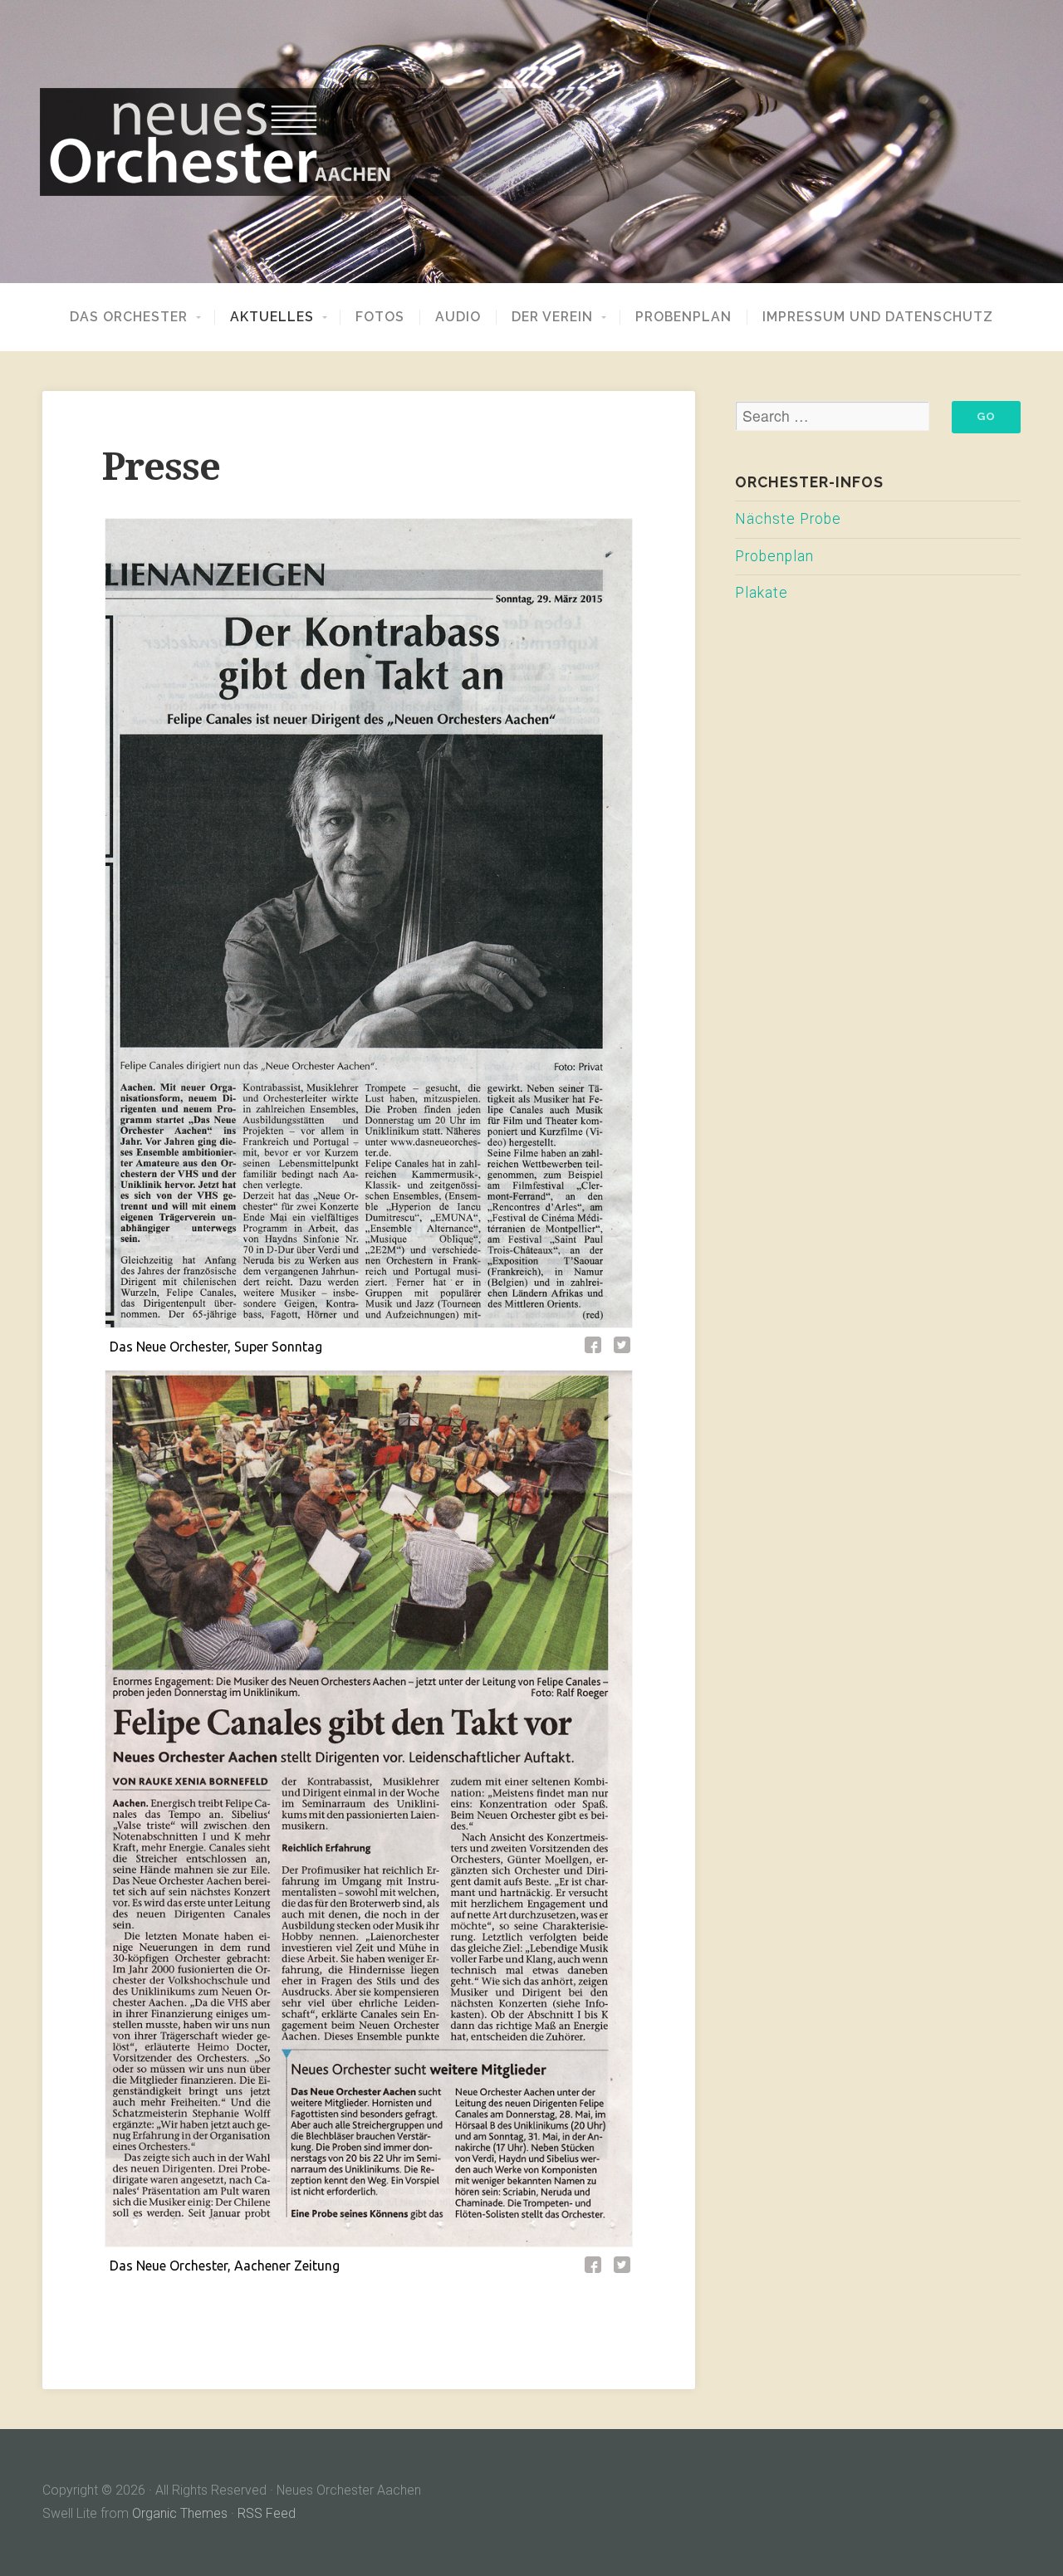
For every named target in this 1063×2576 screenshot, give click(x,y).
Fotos (380, 317)
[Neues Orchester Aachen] (531, 142)
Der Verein (552, 317)
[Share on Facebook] (595, 1347)
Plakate (762, 593)
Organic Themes (180, 2513)
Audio (458, 317)
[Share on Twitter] (622, 1347)
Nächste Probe (788, 519)
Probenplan (683, 317)
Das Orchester (129, 317)
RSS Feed (267, 2513)
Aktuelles (272, 317)
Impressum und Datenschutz (878, 317)
